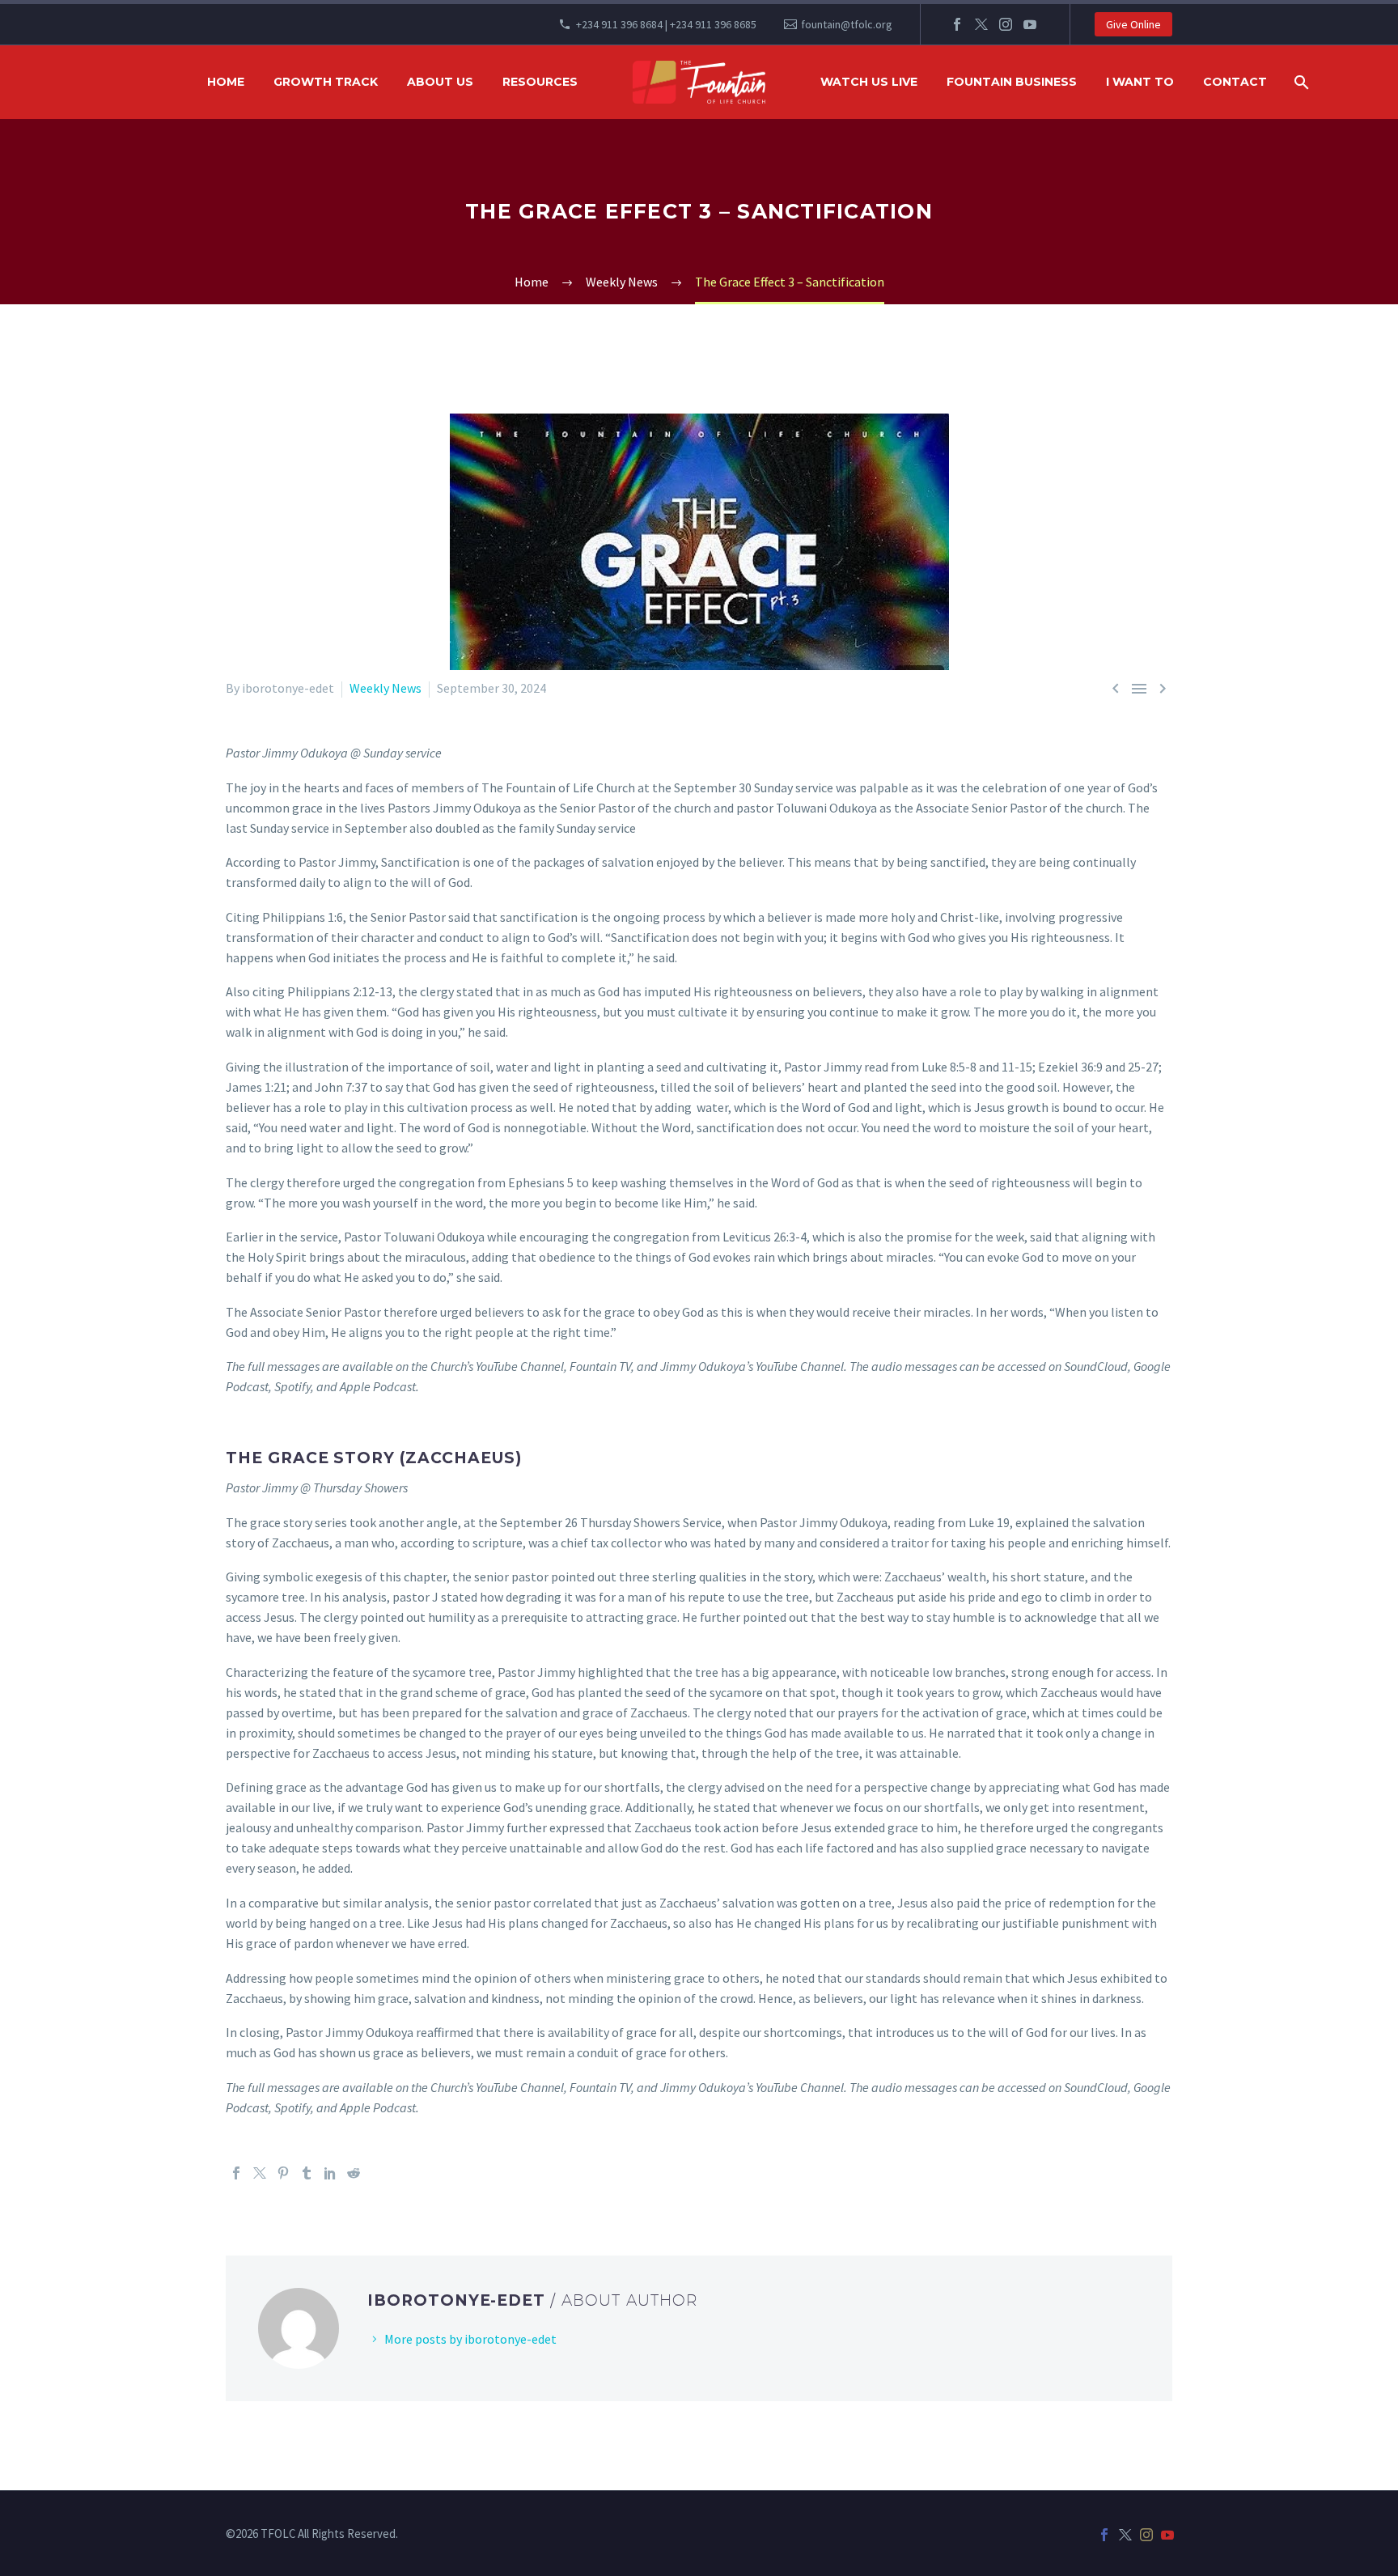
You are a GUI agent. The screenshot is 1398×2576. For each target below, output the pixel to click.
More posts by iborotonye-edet (470, 2339)
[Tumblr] (307, 2173)
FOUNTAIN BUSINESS (1012, 82)
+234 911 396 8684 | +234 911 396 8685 (666, 24)
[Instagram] (1006, 24)
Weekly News (386, 688)
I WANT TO (1140, 82)
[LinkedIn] (330, 2173)
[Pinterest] (283, 2173)
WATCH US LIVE (869, 82)
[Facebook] (957, 24)
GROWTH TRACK (326, 82)
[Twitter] (981, 24)
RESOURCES (540, 82)
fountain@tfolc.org (847, 24)
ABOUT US (440, 82)
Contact (1235, 82)
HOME (226, 82)
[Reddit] (354, 2173)
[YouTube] (1030, 24)
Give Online (1133, 24)
